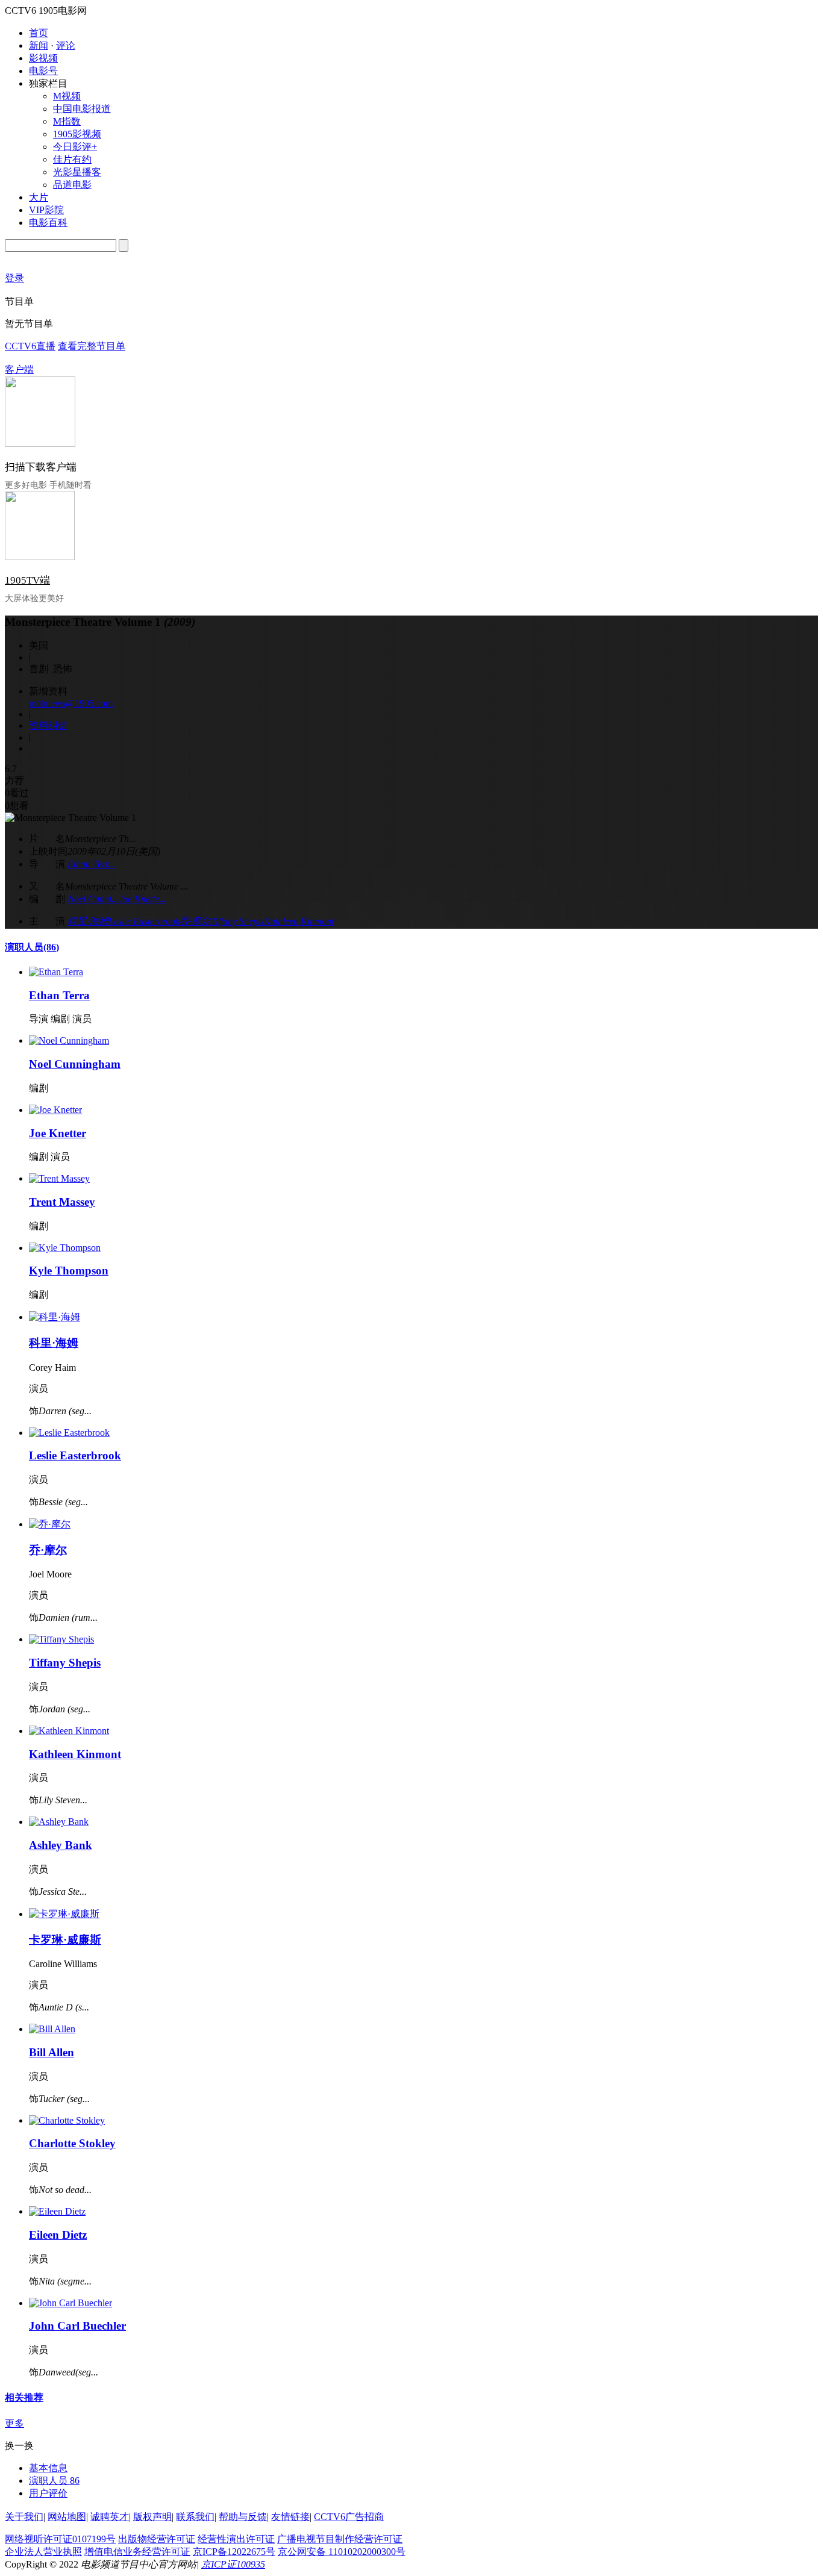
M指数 (67, 121)
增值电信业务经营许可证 (137, 2552)
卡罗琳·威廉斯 (65, 1940)
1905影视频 (77, 134)
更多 (14, 2423)
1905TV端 (27, 580)
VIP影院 (46, 210)
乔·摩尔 (195, 921)
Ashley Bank (61, 1845)
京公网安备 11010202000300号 (342, 2552)
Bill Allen (52, 2052)
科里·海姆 (88, 921)
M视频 (67, 96)
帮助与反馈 (243, 2517)
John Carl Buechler (77, 2326)
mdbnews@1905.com (71, 703)
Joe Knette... (142, 899)
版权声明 (152, 2517)
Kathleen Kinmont (299, 921)
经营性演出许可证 (236, 2539)
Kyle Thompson (69, 1271)
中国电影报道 (82, 109)
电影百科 (48, 223)
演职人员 (32, 947)
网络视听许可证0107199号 (60, 2539)
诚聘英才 (110, 2517)
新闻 (39, 45)
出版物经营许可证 (157, 2539)
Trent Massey (62, 1202)
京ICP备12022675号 (234, 2552)
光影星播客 (77, 172)
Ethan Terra (59, 995)
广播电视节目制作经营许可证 (340, 2539)
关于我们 (24, 2517)
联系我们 (195, 2517)
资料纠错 (48, 725)
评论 (66, 45)
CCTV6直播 (30, 346)
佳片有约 (72, 159)
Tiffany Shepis (237, 921)
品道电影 (72, 185)
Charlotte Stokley (72, 2143)
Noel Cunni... (93, 899)
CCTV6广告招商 (349, 2517)
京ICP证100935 (233, 2564)
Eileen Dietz (58, 2235)
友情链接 (290, 2517)
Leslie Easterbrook (144, 921)
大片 (39, 197)
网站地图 (67, 2517)
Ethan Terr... (91, 864)
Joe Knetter (58, 1133)
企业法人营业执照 (43, 2552)
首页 (39, 33)
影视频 (43, 58)
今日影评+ (75, 147)
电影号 (43, 71)
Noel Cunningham (75, 1064)
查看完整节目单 (92, 346)
